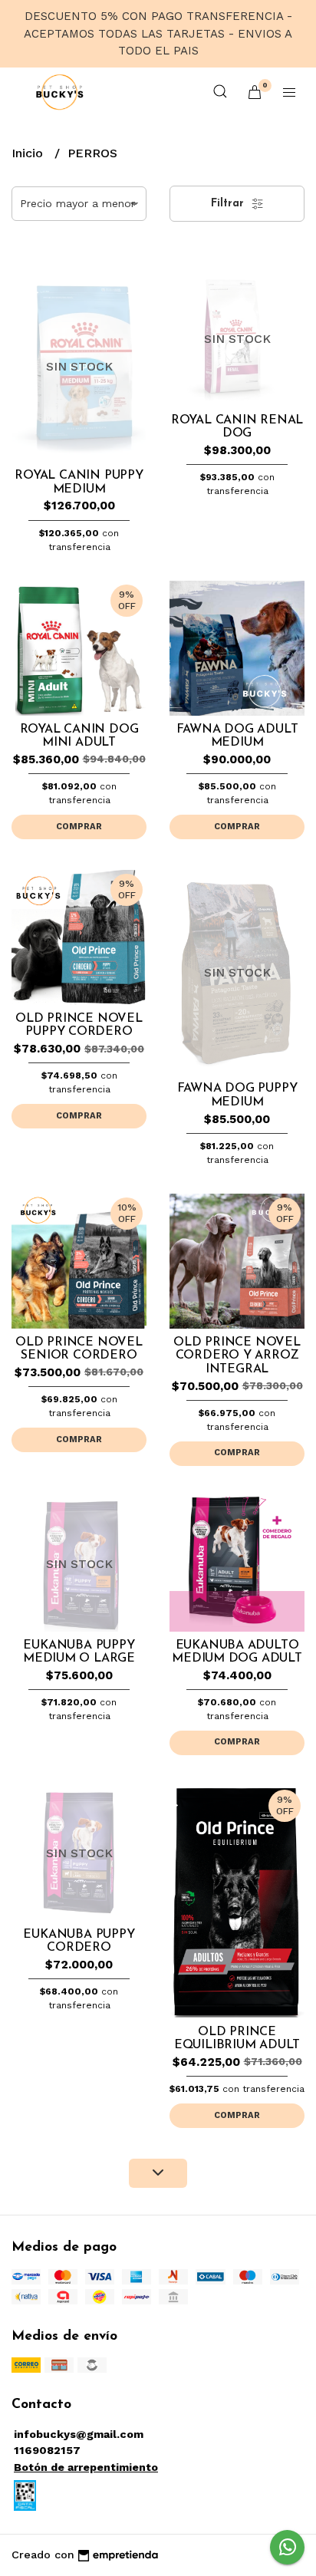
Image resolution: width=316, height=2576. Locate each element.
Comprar (79, 827)
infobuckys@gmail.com (79, 2434)
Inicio (29, 153)
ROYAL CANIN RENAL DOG (237, 427)
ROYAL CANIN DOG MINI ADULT (79, 736)
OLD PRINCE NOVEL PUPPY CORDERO (79, 1026)
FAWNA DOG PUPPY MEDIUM (237, 1095)
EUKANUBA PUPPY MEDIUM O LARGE (79, 1652)
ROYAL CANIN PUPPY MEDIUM (79, 483)
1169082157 (47, 2450)
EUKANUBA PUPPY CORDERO (79, 1942)
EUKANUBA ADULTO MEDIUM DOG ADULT (237, 1652)
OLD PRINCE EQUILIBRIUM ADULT (237, 2039)
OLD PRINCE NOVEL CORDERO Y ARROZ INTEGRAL (237, 1356)
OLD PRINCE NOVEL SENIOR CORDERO (79, 1349)
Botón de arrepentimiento (86, 2467)
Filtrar (229, 204)
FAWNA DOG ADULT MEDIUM (237, 736)
